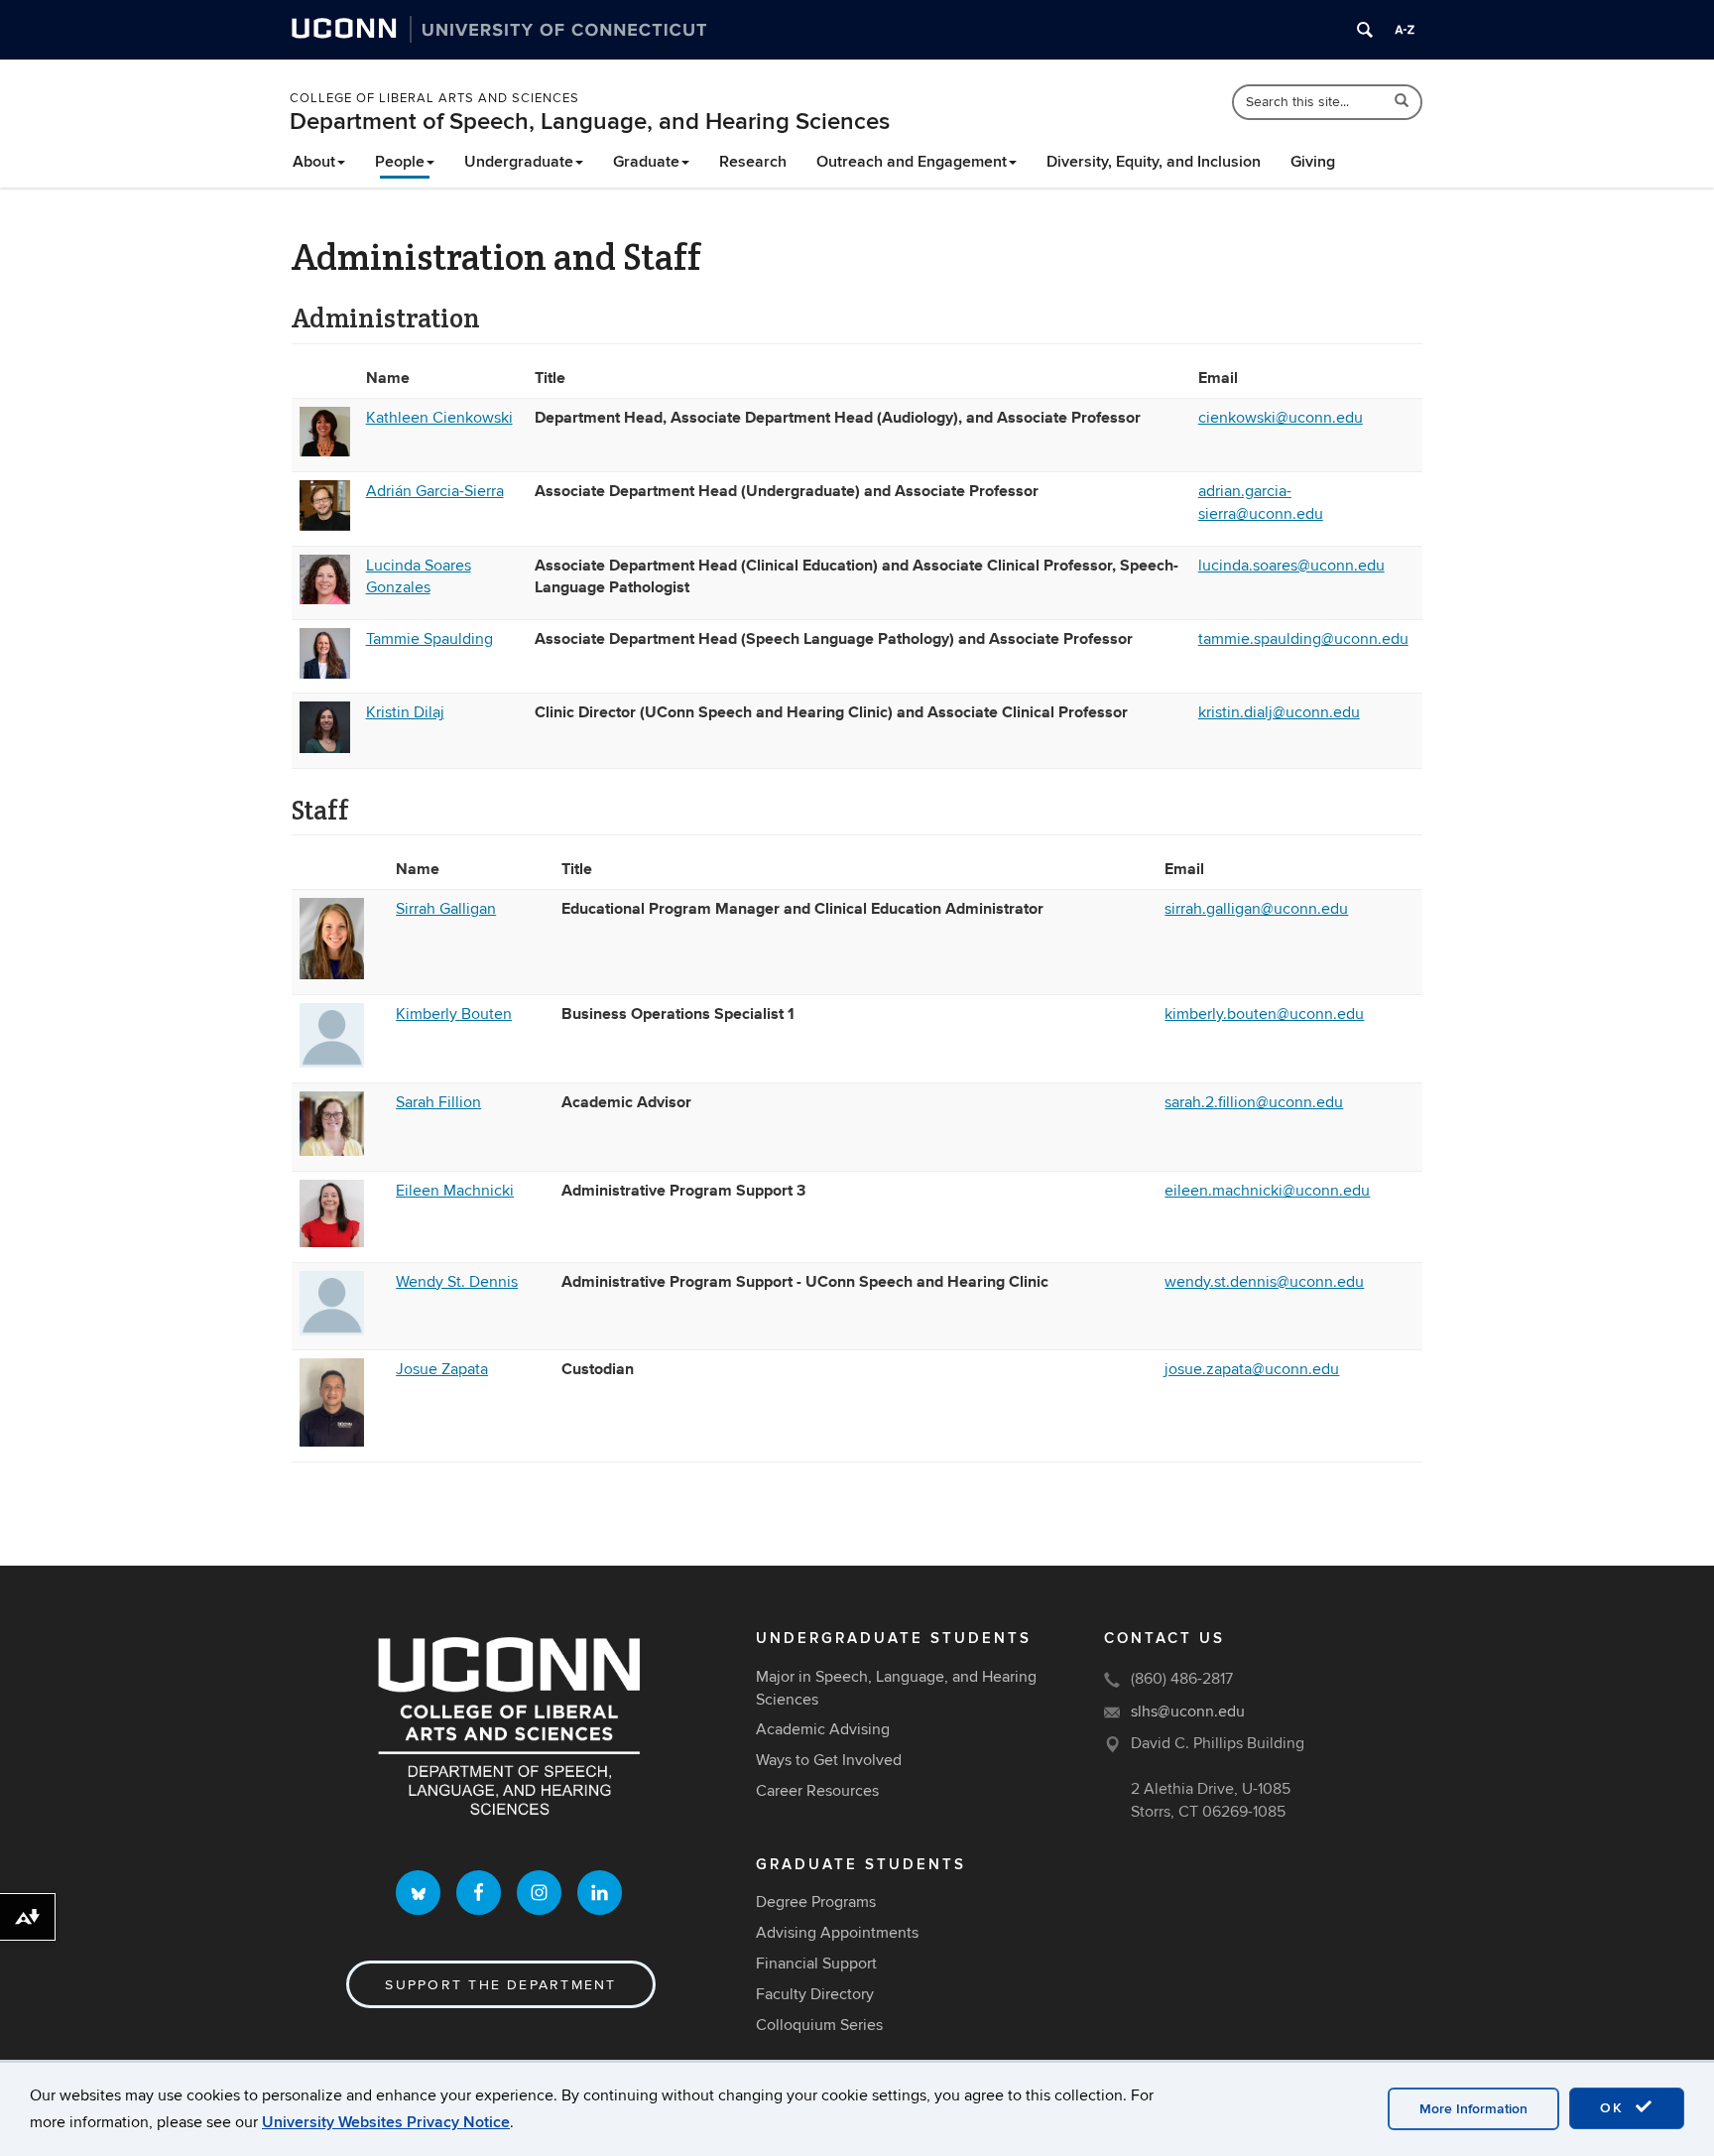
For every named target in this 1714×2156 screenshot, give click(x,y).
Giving (1313, 162)
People (400, 162)
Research (753, 162)
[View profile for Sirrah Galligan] (332, 974)
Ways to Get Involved (829, 1760)
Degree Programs (816, 1902)
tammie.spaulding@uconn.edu (1303, 639)
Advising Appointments (837, 1933)
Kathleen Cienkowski (439, 418)
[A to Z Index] (1405, 30)
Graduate (646, 162)
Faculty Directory (815, 1994)
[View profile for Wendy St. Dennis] (332, 1331)
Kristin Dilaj (405, 712)
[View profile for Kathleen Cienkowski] (325, 451)
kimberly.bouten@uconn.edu (1264, 1014)
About (314, 162)
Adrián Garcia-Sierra (435, 491)
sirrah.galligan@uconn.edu (1256, 909)
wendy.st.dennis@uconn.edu (1264, 1282)
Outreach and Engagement (912, 162)
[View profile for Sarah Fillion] (332, 1151)
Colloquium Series (819, 2025)
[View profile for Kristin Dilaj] (325, 748)
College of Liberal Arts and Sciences (434, 98)
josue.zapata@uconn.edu (1252, 1369)
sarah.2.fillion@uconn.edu (1254, 1102)
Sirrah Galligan (446, 909)
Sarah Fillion (438, 1102)
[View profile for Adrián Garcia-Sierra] (325, 526)
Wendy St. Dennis (457, 1282)
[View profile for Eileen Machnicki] (332, 1242)
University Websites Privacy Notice (386, 2122)
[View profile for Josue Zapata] (332, 1442)
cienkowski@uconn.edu (1281, 418)
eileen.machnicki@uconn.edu (1267, 1191)
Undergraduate (519, 162)
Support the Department (500, 1985)
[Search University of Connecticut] (1365, 30)
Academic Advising (823, 1729)
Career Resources (817, 1791)
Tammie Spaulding (429, 639)
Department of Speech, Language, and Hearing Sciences (590, 122)
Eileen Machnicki (455, 1191)
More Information (1473, 2109)
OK (1615, 2108)
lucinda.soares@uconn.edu (1291, 566)
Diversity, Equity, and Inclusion (1154, 162)
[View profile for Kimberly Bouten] (332, 1063)
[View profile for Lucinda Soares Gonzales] (325, 599)
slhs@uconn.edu (1188, 1712)
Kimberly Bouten (454, 1014)
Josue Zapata (442, 1369)
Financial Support (816, 1964)
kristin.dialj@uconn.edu (1279, 712)
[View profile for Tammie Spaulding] (325, 674)
